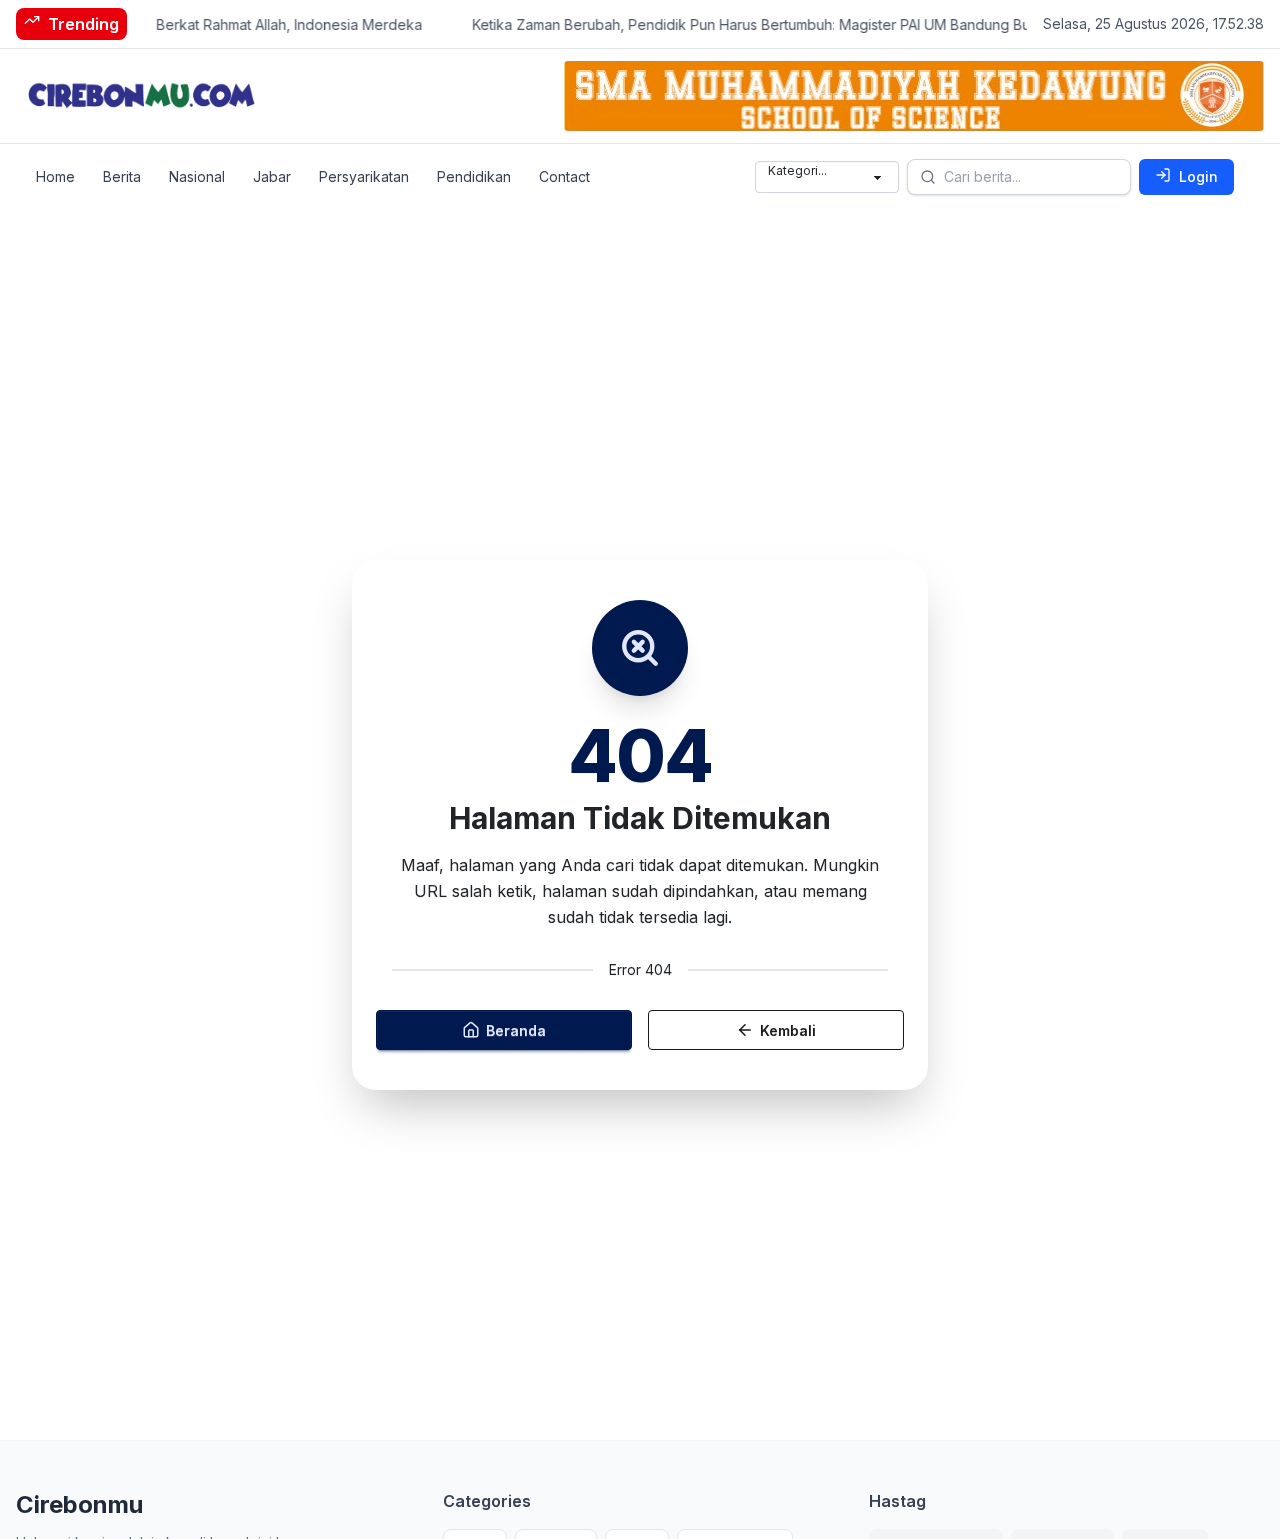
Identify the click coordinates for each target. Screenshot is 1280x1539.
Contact (564, 176)
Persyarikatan (364, 176)
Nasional (197, 176)
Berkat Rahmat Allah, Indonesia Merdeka (273, 24)
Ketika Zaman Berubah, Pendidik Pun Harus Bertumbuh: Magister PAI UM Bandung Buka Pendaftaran (785, 24)
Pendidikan (474, 176)
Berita (122, 176)
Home (55, 176)
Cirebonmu (79, 1504)
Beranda (516, 1029)
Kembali (788, 1029)
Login (1198, 176)
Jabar (272, 176)
